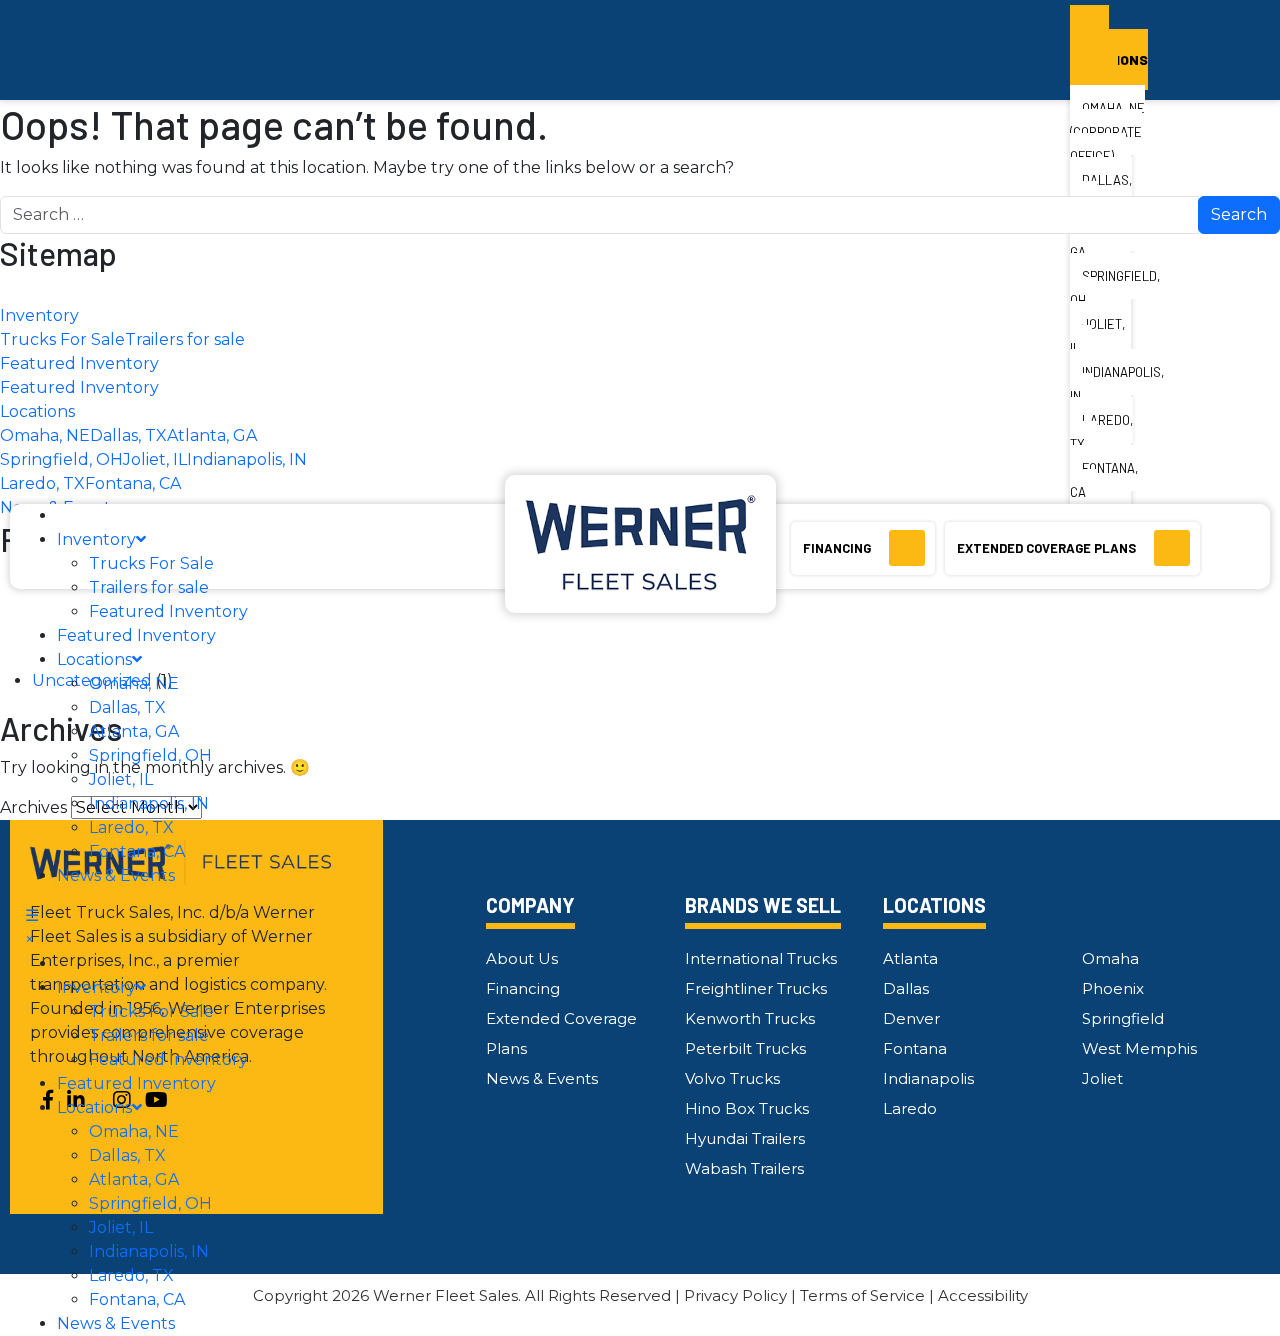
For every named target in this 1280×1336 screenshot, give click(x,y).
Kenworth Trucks (750, 1018)
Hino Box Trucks (747, 1108)
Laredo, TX (131, 827)
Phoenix (1113, 988)
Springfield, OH (150, 755)
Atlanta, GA (134, 731)
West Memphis (1139, 1048)
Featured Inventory (168, 611)
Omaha (1110, 958)
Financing (838, 548)
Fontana (915, 1048)
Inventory (96, 539)
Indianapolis (928, 1078)
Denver (911, 1018)
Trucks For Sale (151, 563)
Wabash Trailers (744, 1168)
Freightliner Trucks (756, 988)
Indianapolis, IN (149, 803)
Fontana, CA (137, 851)
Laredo (910, 1108)
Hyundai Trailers (745, 1138)
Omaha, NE (134, 683)
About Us (522, 958)
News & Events (116, 875)
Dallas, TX (127, 707)
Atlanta (910, 958)
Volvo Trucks (732, 1078)
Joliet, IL (121, 779)
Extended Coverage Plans (1048, 548)
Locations (94, 659)
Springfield (1123, 1018)
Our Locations (1109, 47)
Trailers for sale (149, 587)
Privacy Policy (735, 1295)
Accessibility (983, 1295)
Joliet (1102, 1078)
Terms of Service (862, 1295)
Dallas (906, 988)
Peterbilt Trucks (745, 1048)
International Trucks (761, 958)
